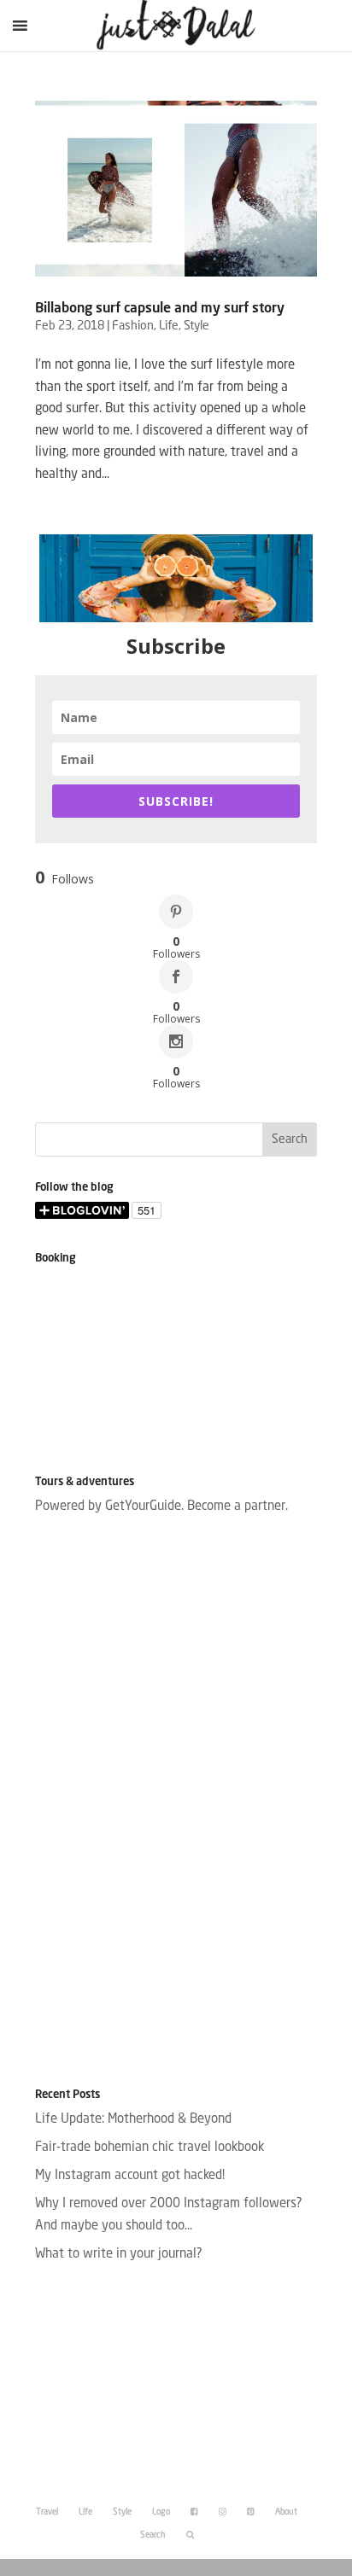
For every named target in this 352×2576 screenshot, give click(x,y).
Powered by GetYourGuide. (109, 1507)
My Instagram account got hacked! (130, 2176)
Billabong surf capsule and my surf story (160, 309)
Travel (47, 2512)
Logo (161, 2512)
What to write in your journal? (119, 2255)
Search (153, 2535)
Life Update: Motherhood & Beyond (133, 2120)
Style (197, 326)
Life (169, 326)
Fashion (133, 326)
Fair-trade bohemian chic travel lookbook (150, 2148)
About (286, 2512)
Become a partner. (238, 1507)
